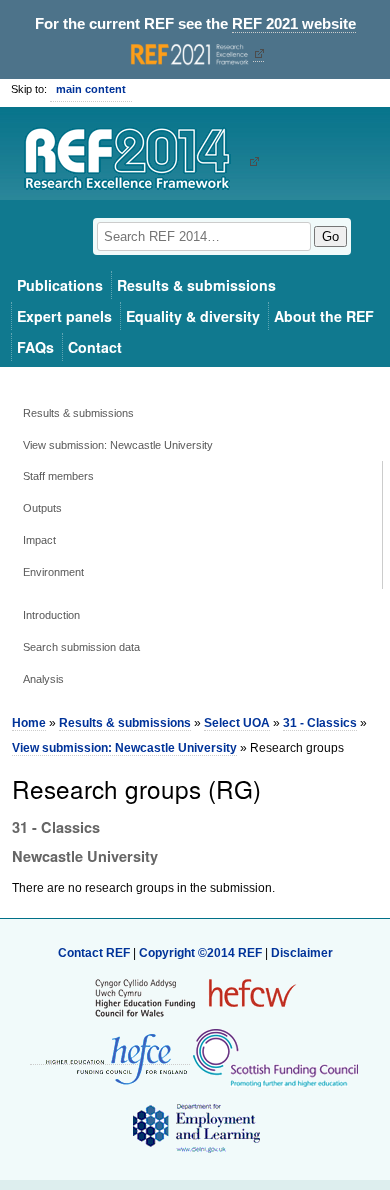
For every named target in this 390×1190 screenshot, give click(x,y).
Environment (53, 572)
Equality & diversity (193, 316)
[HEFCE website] (110, 1057)
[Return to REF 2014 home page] (134, 161)
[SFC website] (275, 1057)
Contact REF (94, 953)
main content (91, 89)
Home (29, 723)
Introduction (51, 615)
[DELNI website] (195, 1127)
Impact (39, 540)
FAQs (35, 347)
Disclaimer (302, 953)
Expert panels (64, 316)
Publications (60, 285)
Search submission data (81, 647)
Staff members (58, 476)
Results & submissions (196, 285)
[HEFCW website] (195, 997)
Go (330, 236)
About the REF (324, 316)
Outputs (42, 508)
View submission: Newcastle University (118, 445)
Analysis (43, 679)
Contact (95, 347)
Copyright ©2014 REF (202, 953)
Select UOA (237, 723)
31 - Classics (320, 723)
